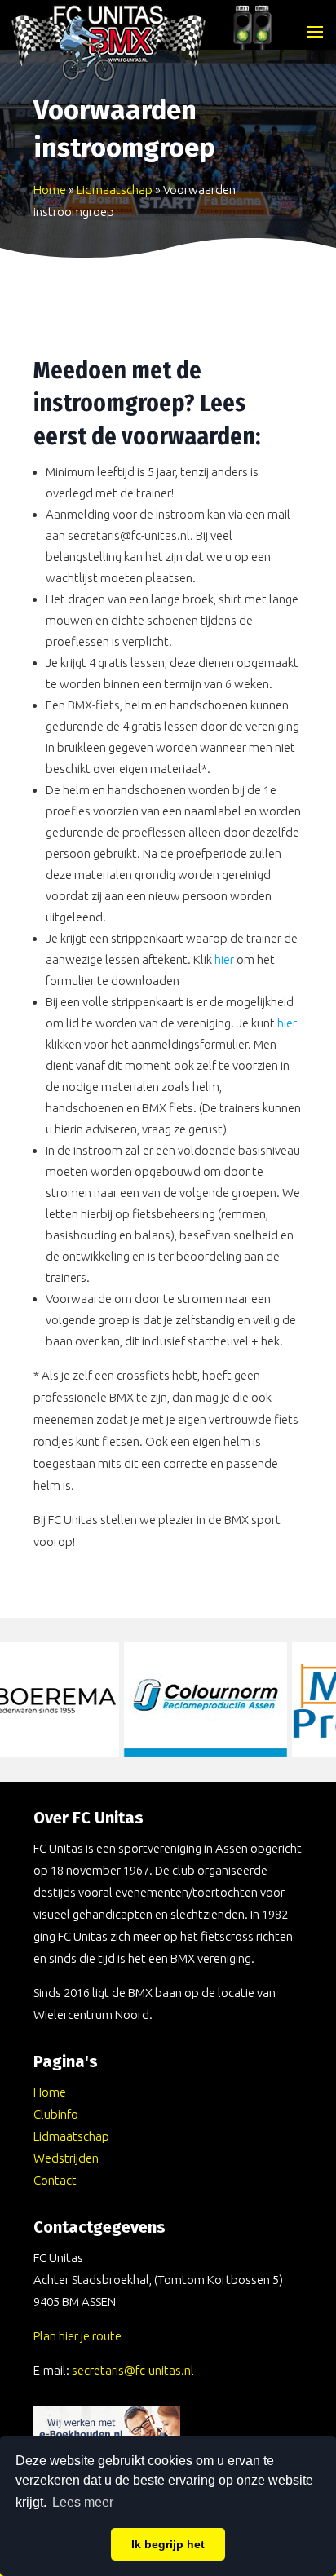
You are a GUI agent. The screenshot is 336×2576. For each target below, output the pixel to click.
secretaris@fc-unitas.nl (133, 2370)
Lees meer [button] (83, 2502)
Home (50, 190)
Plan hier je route (77, 2336)
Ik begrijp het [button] (168, 2544)
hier (224, 959)
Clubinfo (56, 2114)
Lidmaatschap (115, 190)
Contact (55, 2180)
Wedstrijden (66, 2158)
